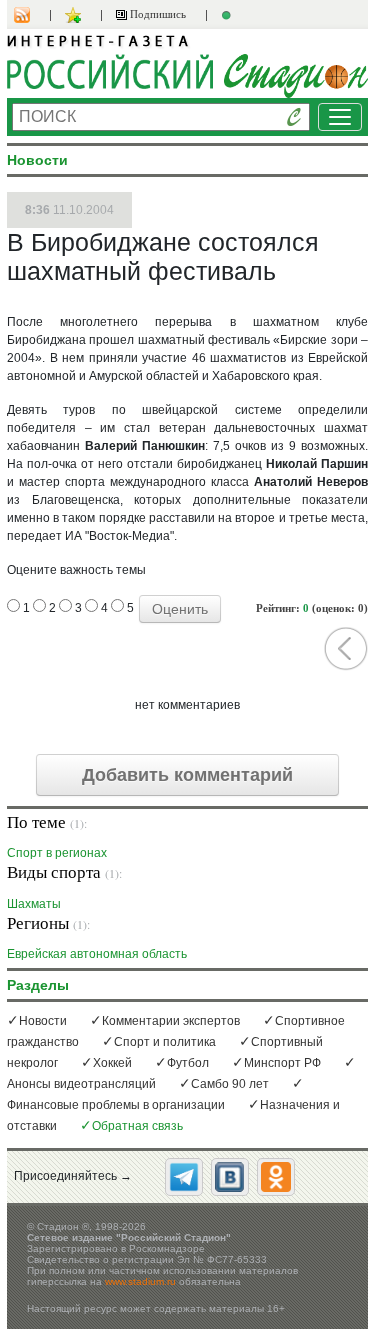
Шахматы (34, 903)
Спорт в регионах (57, 852)
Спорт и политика (165, 1042)
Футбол (188, 1063)
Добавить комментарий (187, 775)
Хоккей (112, 1063)
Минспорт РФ (282, 1063)
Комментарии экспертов (171, 1021)
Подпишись (156, 14)
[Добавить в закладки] (75, 15)
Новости (43, 1021)
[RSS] (32, 15)
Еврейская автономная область (97, 953)
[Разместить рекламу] (229, 15)
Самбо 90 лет (230, 1084)
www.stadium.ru (140, 1281)
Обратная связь (137, 1126)
